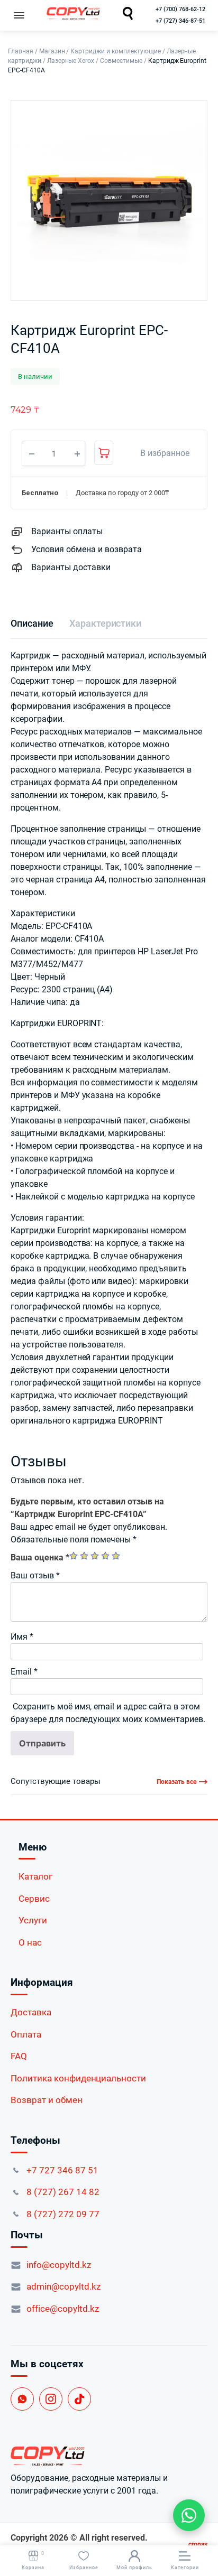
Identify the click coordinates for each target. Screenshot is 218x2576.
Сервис (34, 1899)
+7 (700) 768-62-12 (180, 9)
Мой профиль (134, 2568)
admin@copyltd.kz (63, 2286)
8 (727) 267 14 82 (63, 2192)
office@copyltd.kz (63, 2309)
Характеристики (106, 623)
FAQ (19, 2056)
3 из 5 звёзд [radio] (95, 1556)
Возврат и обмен (47, 2100)
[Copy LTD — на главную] (109, 2456)
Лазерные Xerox (71, 61)
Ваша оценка (40, 1557)
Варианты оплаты (67, 531)
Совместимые (121, 61)
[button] (159, 453)
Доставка (31, 2012)
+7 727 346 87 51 (62, 2170)
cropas (198, 2544)
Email (24, 1672)
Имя (22, 1637)
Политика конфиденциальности (78, 2078)
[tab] (32, 623)
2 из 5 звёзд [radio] (84, 1556)
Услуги (33, 1920)
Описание (32, 623)
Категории (185, 2568)
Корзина (33, 2560)
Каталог (35, 1876)
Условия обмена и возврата (87, 549)
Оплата (26, 2034)
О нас (30, 1942)
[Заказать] (104, 453)
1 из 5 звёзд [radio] (74, 1556)
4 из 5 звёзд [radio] (105, 1556)
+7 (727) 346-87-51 (180, 21)
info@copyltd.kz (59, 2265)
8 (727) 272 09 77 (63, 2214)
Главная (21, 51)
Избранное (84, 2568)
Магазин (52, 51)
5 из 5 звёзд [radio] (116, 1556)
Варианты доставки (71, 567)
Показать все (176, 1782)
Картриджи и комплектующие (115, 51)
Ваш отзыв (35, 1575)
